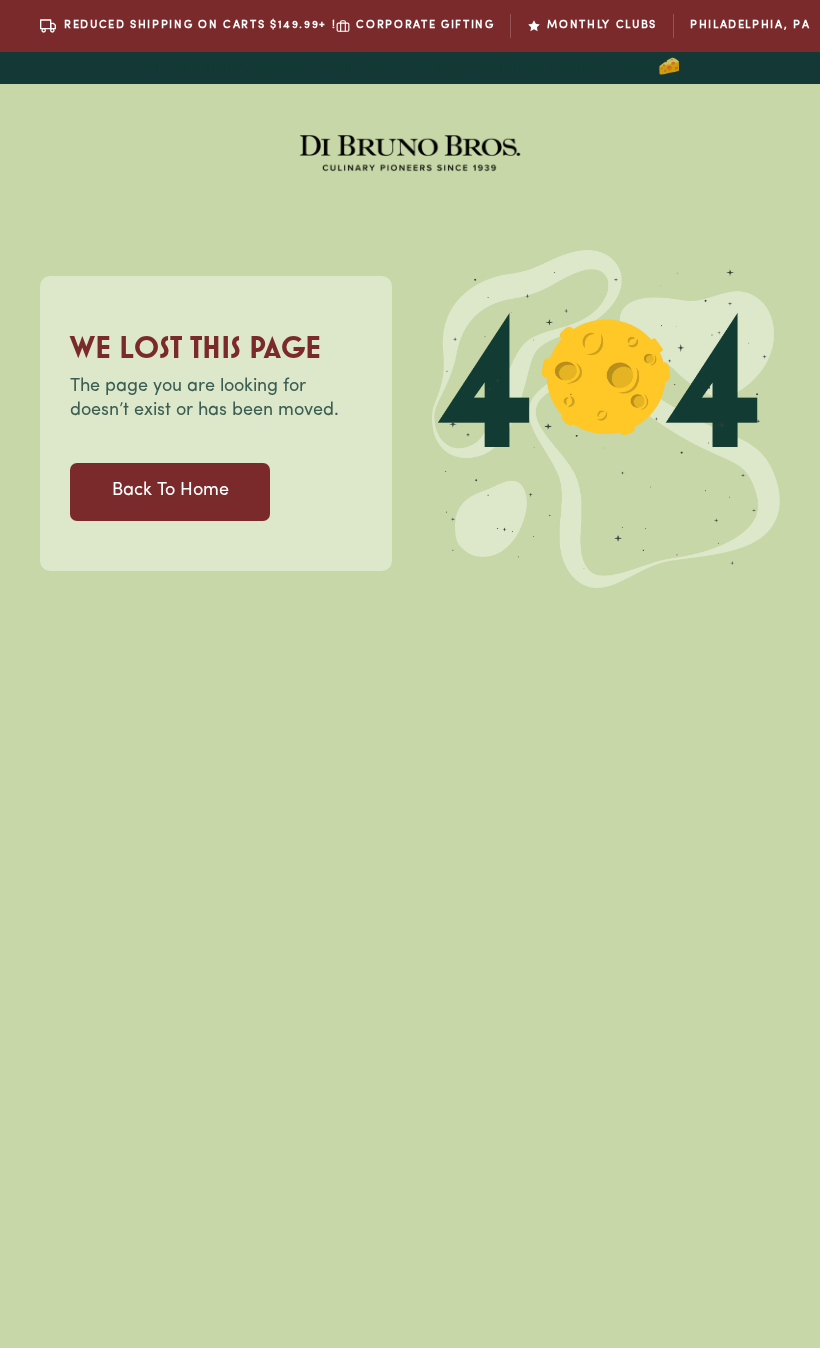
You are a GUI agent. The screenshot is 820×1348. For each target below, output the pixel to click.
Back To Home (170, 491)
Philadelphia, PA (750, 25)
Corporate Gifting (425, 25)
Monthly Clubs (601, 25)
